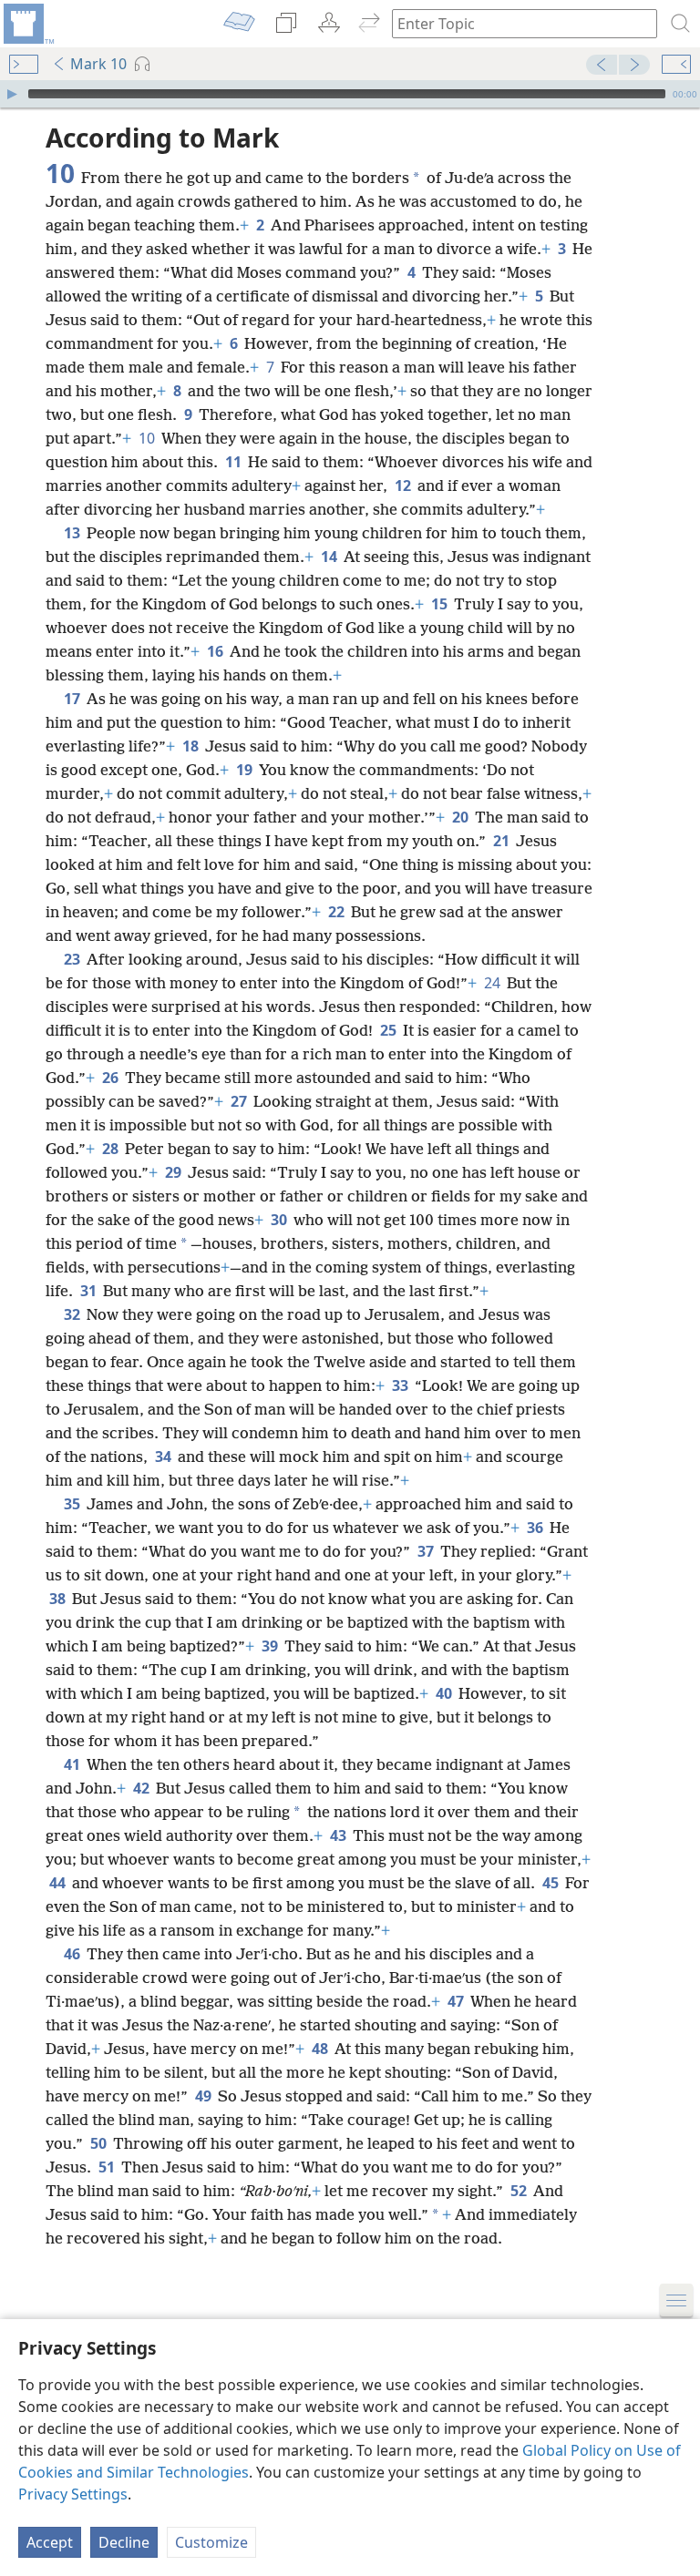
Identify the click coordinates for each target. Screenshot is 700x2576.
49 (205, 2096)
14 (330, 557)
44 (59, 1883)
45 (552, 1883)
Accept (50, 2542)
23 (73, 959)
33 (401, 1385)
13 (73, 533)
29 (175, 1172)
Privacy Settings (73, 2494)
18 (192, 746)
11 (235, 462)
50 (100, 2143)
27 (240, 1101)
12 (404, 486)
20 (462, 817)
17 (73, 699)
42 (143, 1788)
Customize (211, 2542)
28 (112, 1149)
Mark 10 (98, 64)
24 (494, 983)
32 (73, 1314)
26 (112, 1078)
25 (390, 1030)
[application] (350, 94)
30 (280, 1220)
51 (108, 2167)
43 (340, 1835)
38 (59, 1599)
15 (441, 604)
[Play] (12, 94)
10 (148, 438)
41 (73, 1764)
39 (271, 1646)
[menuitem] (27, 24)
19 (246, 770)
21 (503, 841)
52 (520, 2191)
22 (338, 912)
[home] (27, 24)
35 (73, 1504)
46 (73, 1954)
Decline (124, 2542)
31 (90, 1291)
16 (216, 651)
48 (321, 2049)
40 (445, 1693)
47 (457, 2001)
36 (536, 1528)
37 (427, 1551)
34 (165, 1457)
